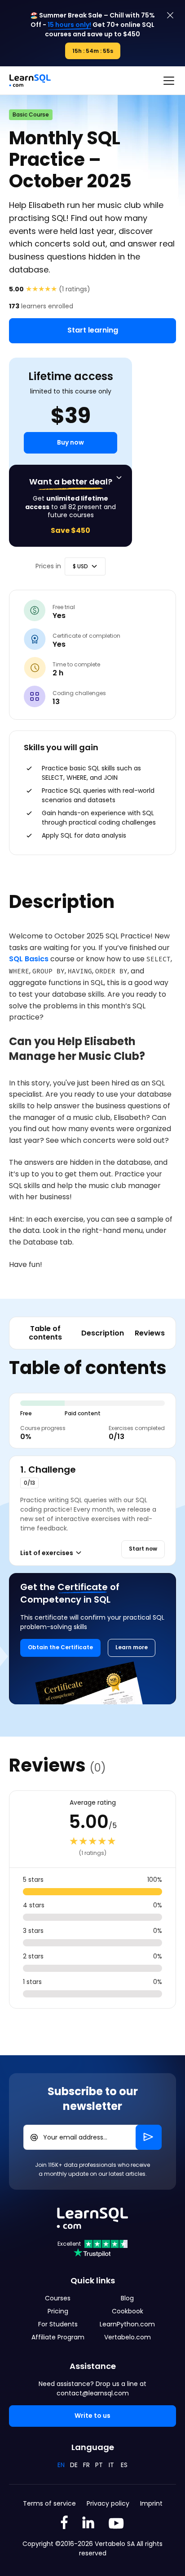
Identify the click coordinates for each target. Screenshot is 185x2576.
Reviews (150, 1333)
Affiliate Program (58, 2337)
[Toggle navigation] (169, 81)
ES (124, 2465)
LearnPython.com (127, 2324)
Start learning (93, 330)
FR (86, 2465)
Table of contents (45, 1333)
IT (111, 2465)
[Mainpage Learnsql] (30, 81)
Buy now (70, 442)
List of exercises (47, 1553)
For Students (58, 2324)
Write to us (92, 2416)
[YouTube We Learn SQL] (117, 2524)
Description (103, 1333)
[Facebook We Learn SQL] (64, 2524)
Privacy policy (108, 2503)
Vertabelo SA (115, 2544)
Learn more (132, 1647)
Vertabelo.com (128, 2337)
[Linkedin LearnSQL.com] (88, 2524)
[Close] (170, 15)
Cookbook (128, 2311)
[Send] (149, 2137)
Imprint (151, 2503)
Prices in (48, 566)
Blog (127, 2298)
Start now (143, 1549)
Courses (58, 2298)
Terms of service (49, 2503)
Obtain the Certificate (60, 1647)
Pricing (58, 2311)
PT (99, 2465)
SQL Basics (29, 959)
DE (74, 2465)
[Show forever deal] (119, 478)
